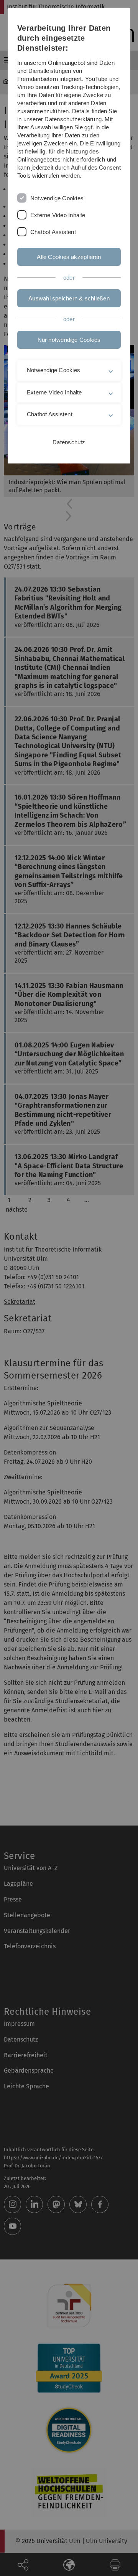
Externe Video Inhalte (58, 215)
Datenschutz (69, 442)
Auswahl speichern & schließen (69, 298)
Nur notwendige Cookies (69, 340)
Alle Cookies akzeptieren (69, 257)
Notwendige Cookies (57, 198)
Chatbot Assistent (53, 232)
